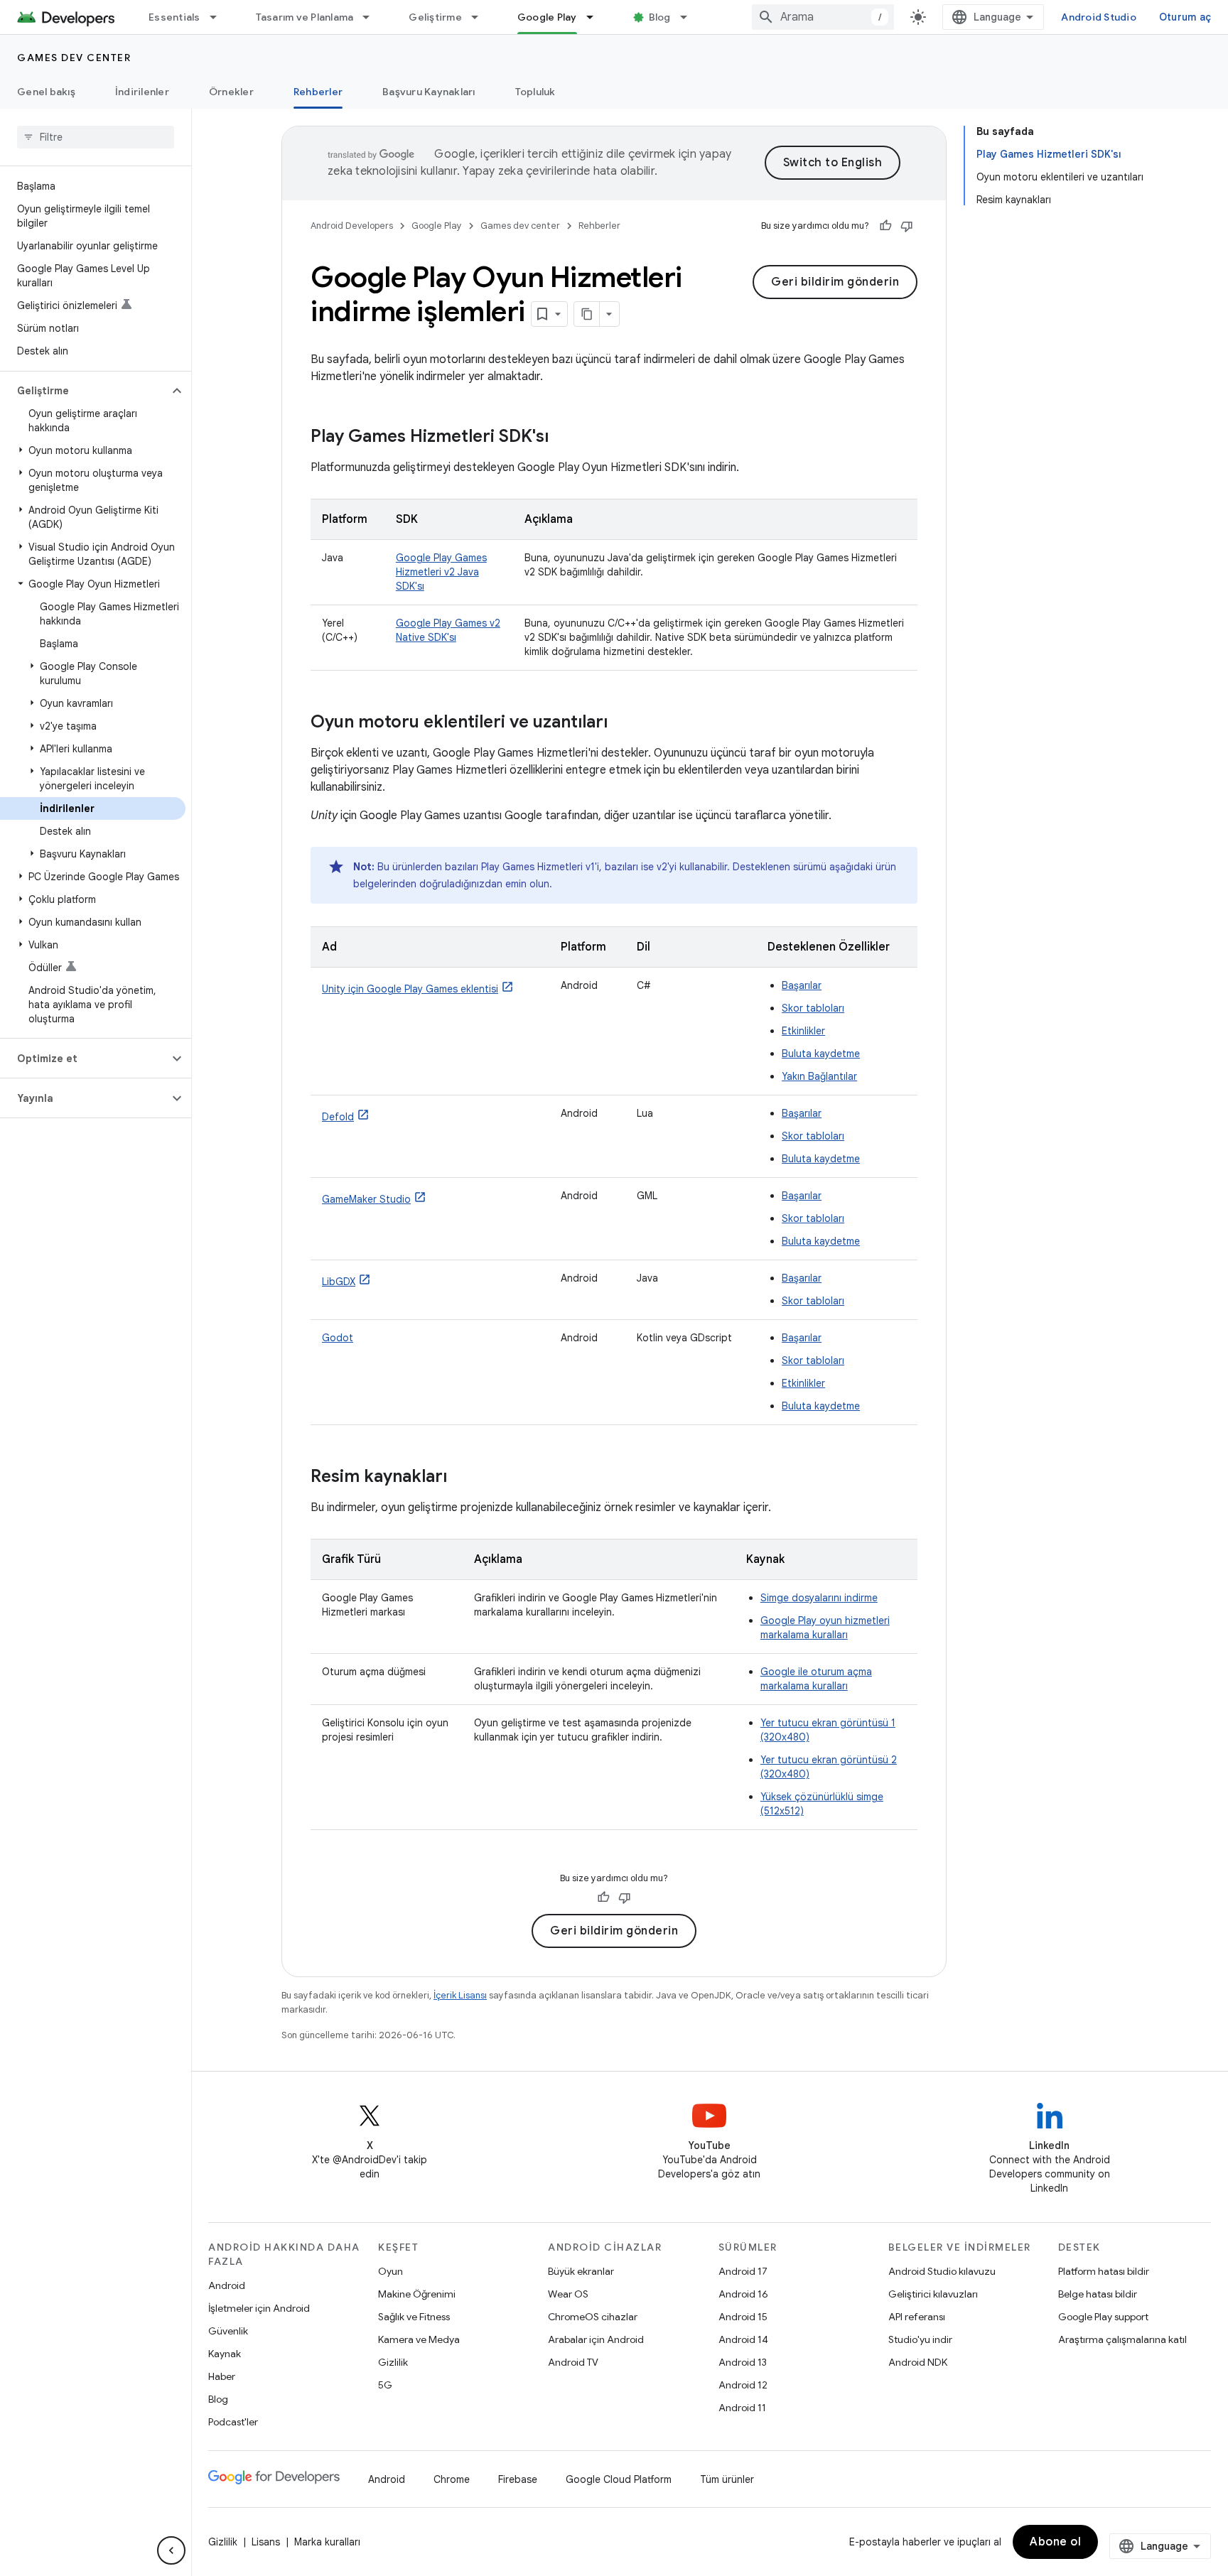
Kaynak (225, 2354)
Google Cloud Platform (619, 2479)
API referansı (917, 2317)
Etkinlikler (803, 1031)
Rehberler (318, 92)
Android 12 (743, 2385)
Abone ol (1055, 2542)
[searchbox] (96, 137)
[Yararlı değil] (907, 226)
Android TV (573, 2362)
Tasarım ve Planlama (305, 17)
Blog (660, 17)
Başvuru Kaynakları (429, 92)
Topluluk (535, 92)
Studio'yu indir (920, 2339)
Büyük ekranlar (581, 2271)
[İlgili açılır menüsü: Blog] (690, 17)
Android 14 (743, 2339)
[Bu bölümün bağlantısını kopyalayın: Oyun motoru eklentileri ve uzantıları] (622, 723)
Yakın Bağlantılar (819, 1076)
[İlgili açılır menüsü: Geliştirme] (481, 17)
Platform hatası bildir (1104, 2271)
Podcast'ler (233, 2422)
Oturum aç (1185, 17)
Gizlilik (393, 2362)
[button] (84, 391)
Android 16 (743, 2294)
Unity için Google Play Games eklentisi (410, 989)
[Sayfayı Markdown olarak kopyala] (587, 314)
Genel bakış (46, 92)
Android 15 (743, 2317)
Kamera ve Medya (419, 2339)
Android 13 (743, 2362)
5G (385, 2385)
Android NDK (918, 2362)
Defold (338, 1117)
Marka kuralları (327, 2542)
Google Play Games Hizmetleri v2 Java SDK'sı (441, 572)
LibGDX (339, 1282)
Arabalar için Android (596, 2339)
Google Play (547, 17)
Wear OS (568, 2294)
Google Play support (1103, 2317)
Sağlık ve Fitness (414, 2317)
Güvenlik (228, 2331)
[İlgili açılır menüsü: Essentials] (220, 17)
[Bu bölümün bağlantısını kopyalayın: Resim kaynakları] (461, 1478)
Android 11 (742, 2408)
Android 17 (743, 2271)
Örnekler (231, 92)
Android (227, 2285)
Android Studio (1099, 17)
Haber (222, 2376)
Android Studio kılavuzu (942, 2271)
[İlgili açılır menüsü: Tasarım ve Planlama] (372, 17)
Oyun (391, 2271)
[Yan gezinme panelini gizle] (171, 2550)
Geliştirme (435, 17)
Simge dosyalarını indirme (819, 1598)
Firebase (518, 2479)
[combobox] (823, 17)
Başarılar (802, 985)
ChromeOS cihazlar (593, 2317)
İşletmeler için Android (259, 2308)
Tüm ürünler (727, 2479)
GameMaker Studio (366, 1199)
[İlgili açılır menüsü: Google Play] (596, 17)
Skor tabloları (813, 1008)
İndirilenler (142, 92)
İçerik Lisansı (460, 1995)
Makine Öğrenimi (417, 2294)
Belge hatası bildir (1098, 2294)
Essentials (174, 17)
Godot (338, 1338)
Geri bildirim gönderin (835, 282)
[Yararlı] (885, 226)
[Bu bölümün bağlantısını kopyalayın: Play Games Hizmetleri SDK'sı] (563, 438)
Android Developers (352, 226)
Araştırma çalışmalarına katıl (1122, 2339)
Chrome (452, 2479)
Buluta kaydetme (821, 1054)
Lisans (266, 2542)
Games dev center (74, 58)
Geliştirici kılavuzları (933, 2294)
